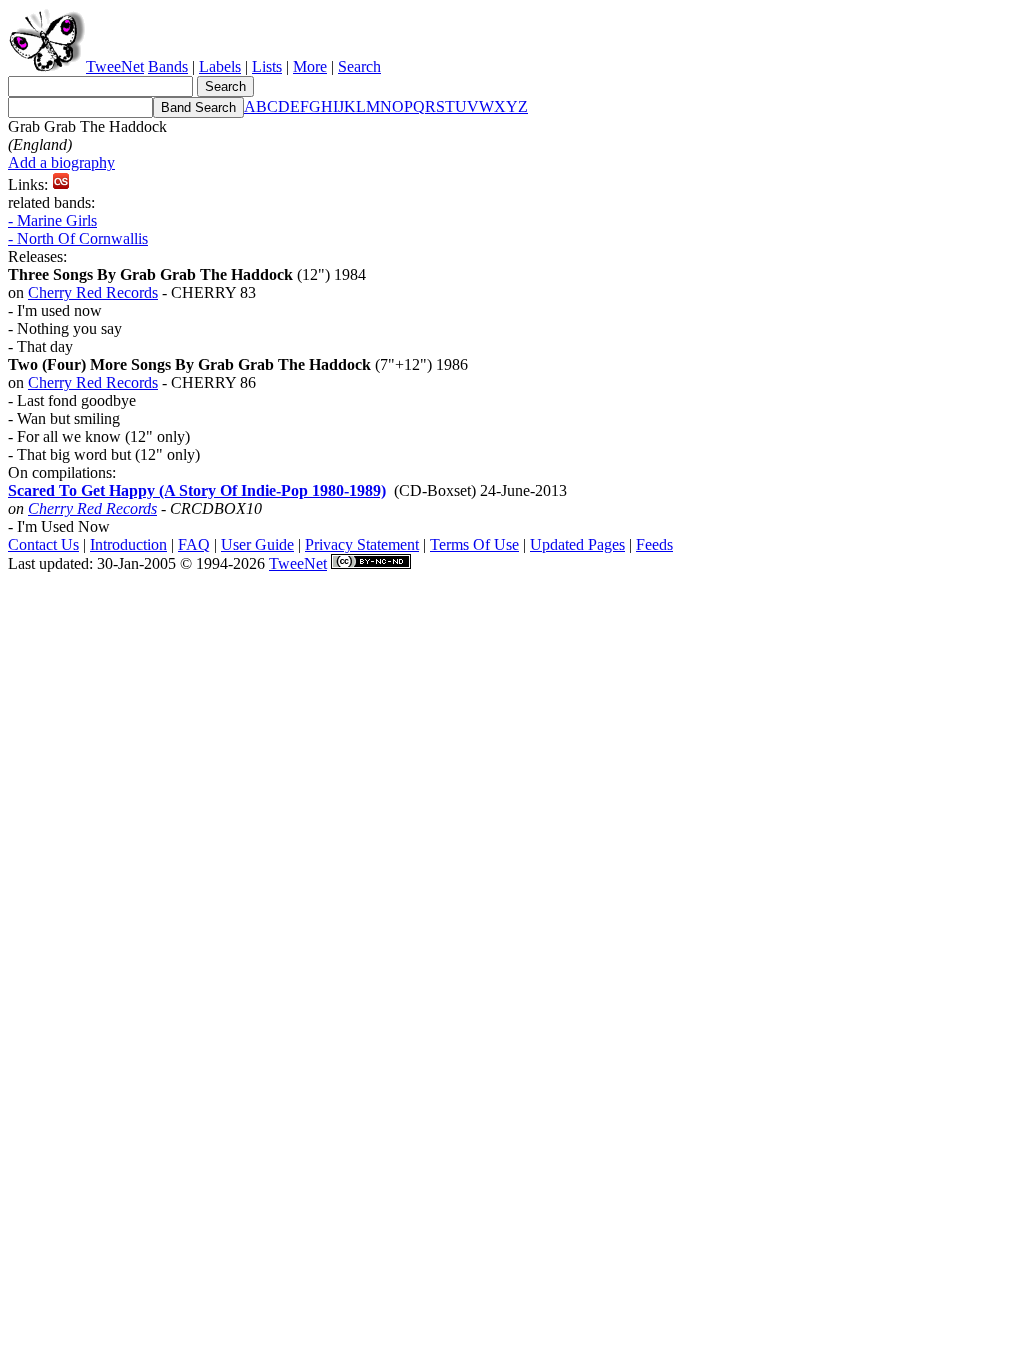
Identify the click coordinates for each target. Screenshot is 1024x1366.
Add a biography (61, 162)
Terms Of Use (474, 544)
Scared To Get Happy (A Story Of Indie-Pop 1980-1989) (197, 490)
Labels (220, 66)
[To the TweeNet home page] (47, 66)
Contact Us (43, 544)
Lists (267, 66)
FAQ (194, 544)
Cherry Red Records (93, 292)
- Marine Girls (52, 220)
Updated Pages (577, 544)
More (310, 66)
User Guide (257, 544)
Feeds (654, 544)
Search (359, 66)
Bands (168, 66)
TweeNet (115, 66)
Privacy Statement (362, 544)
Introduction (128, 544)
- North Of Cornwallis (78, 238)
